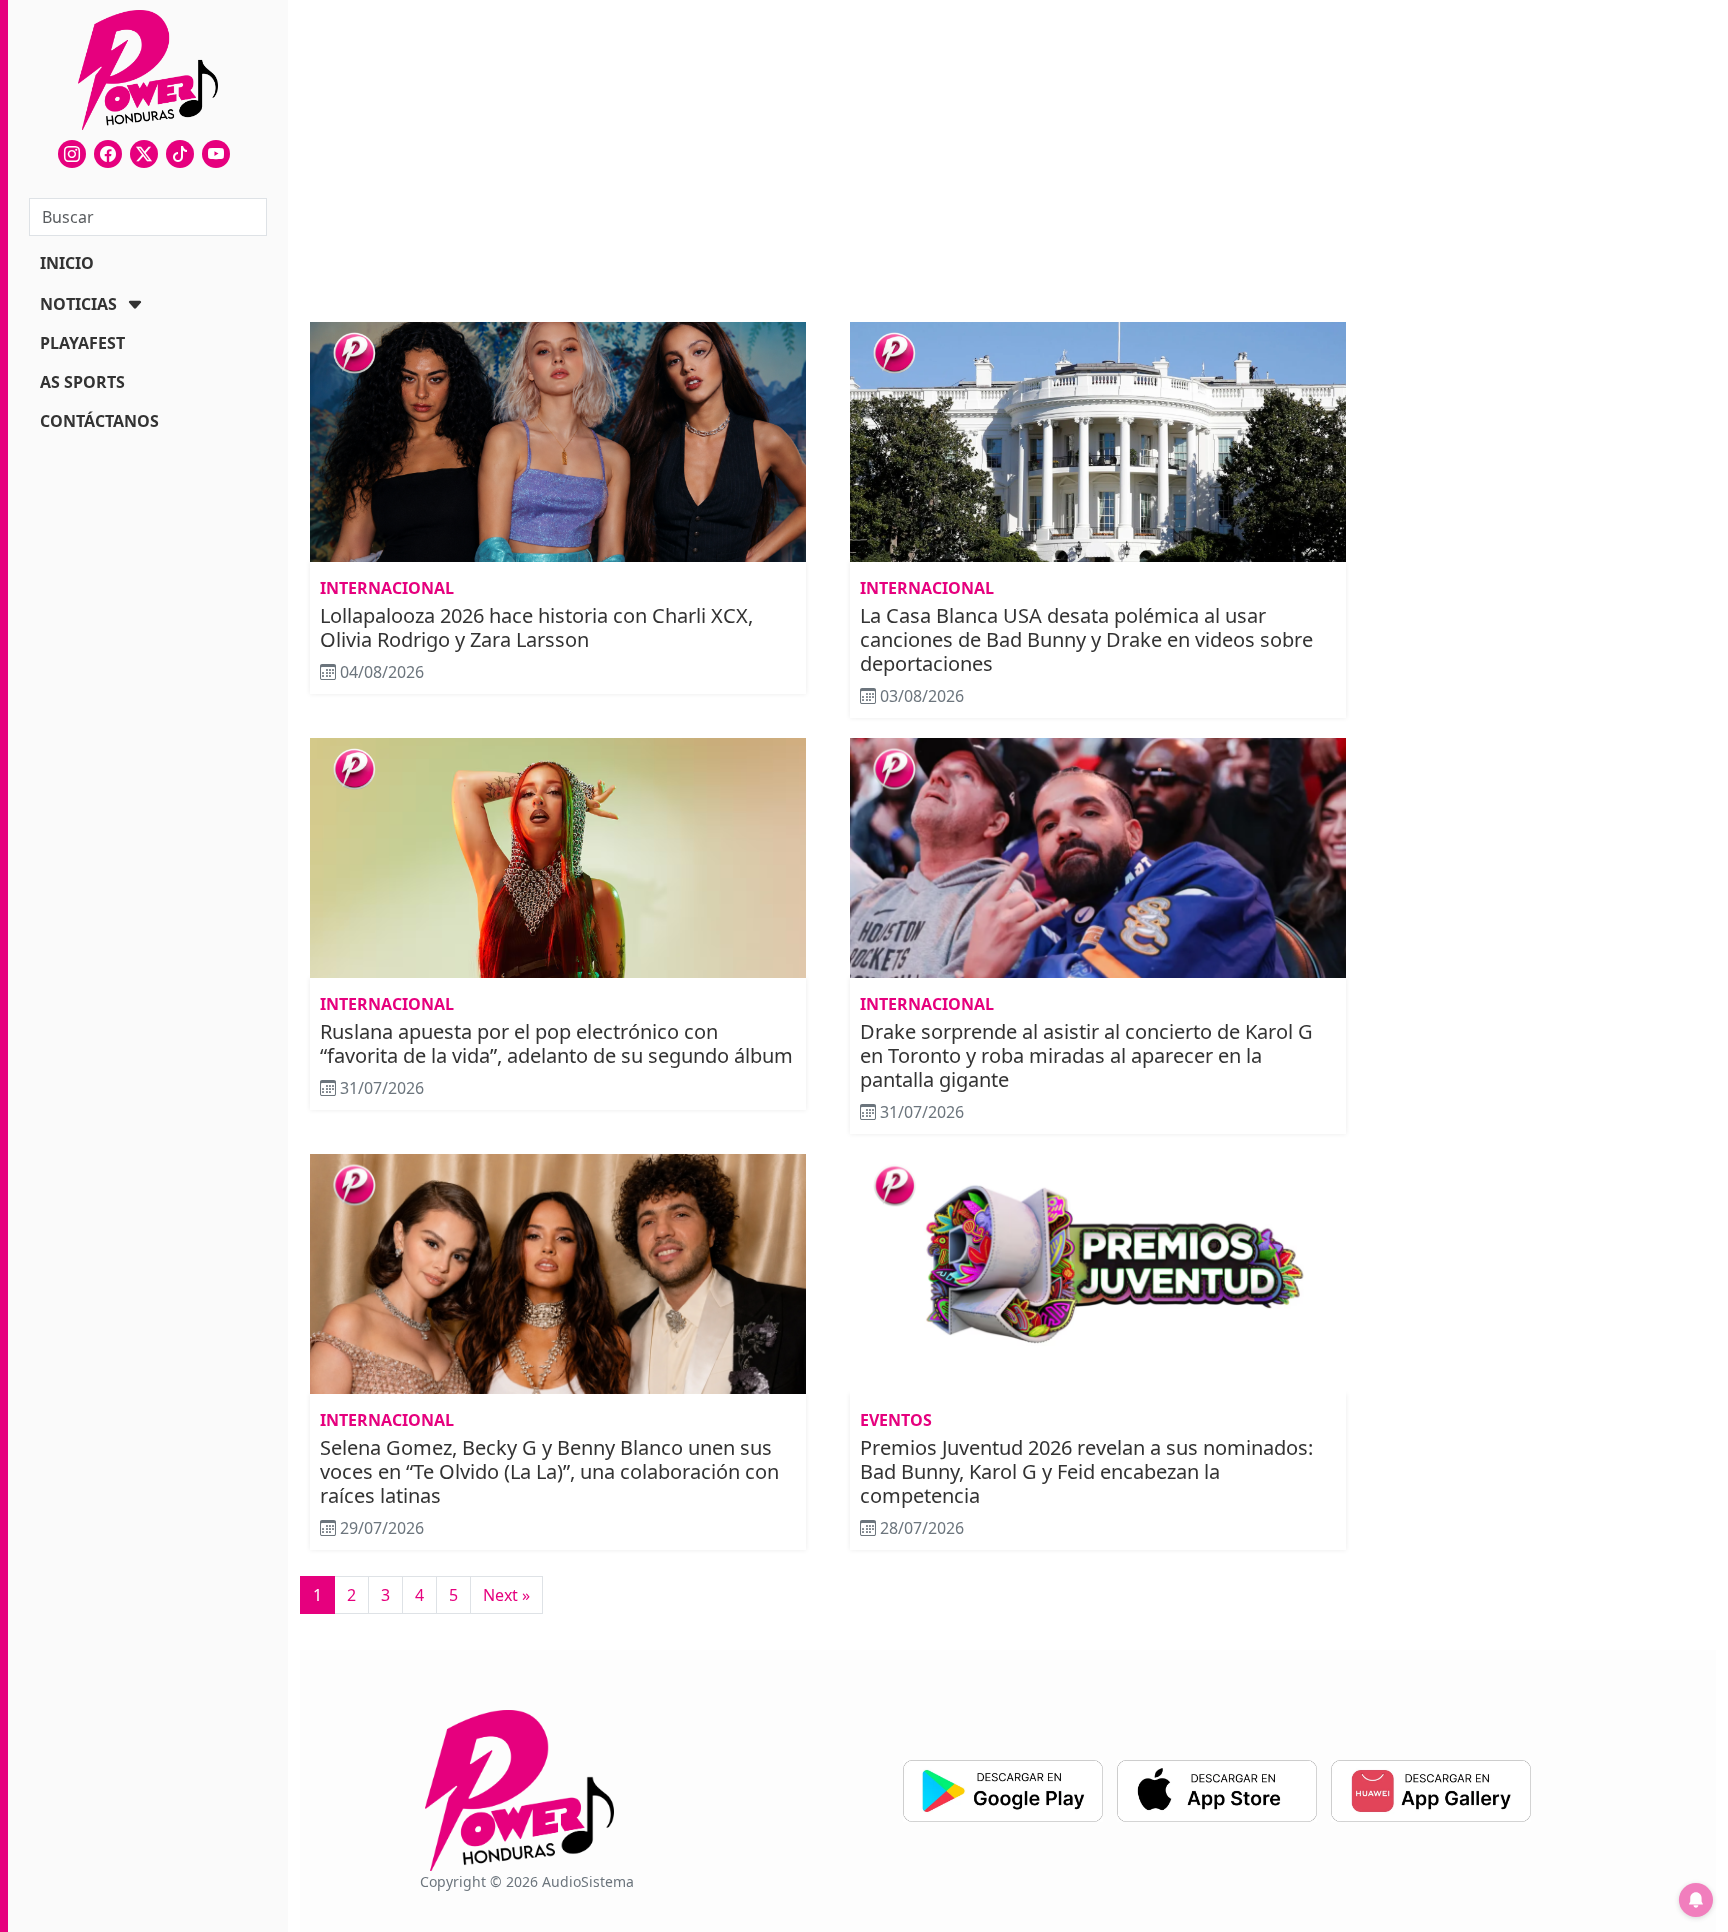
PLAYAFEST (82, 343)
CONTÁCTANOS (99, 421)
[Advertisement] (828, 164)
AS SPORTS (82, 382)
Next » (506, 1595)
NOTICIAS (78, 304)
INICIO (67, 263)
